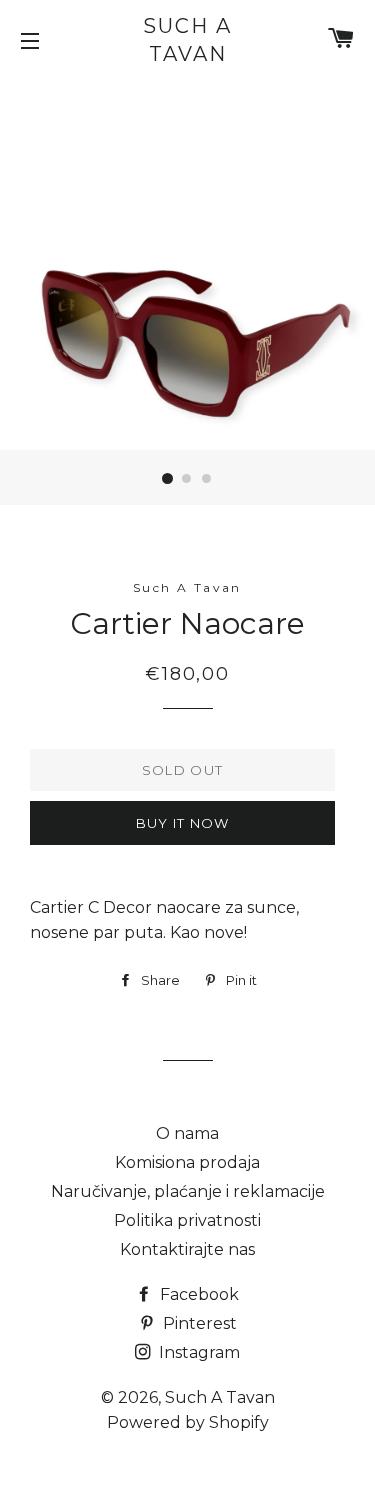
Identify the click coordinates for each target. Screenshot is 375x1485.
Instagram (197, 1352)
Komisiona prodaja (187, 1162)
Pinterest (198, 1323)
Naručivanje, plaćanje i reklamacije (188, 1191)
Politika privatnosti (187, 1220)
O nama (187, 1133)
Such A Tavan (187, 40)
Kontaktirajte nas (187, 1249)
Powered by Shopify (188, 1422)
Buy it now (183, 823)
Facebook (197, 1294)
